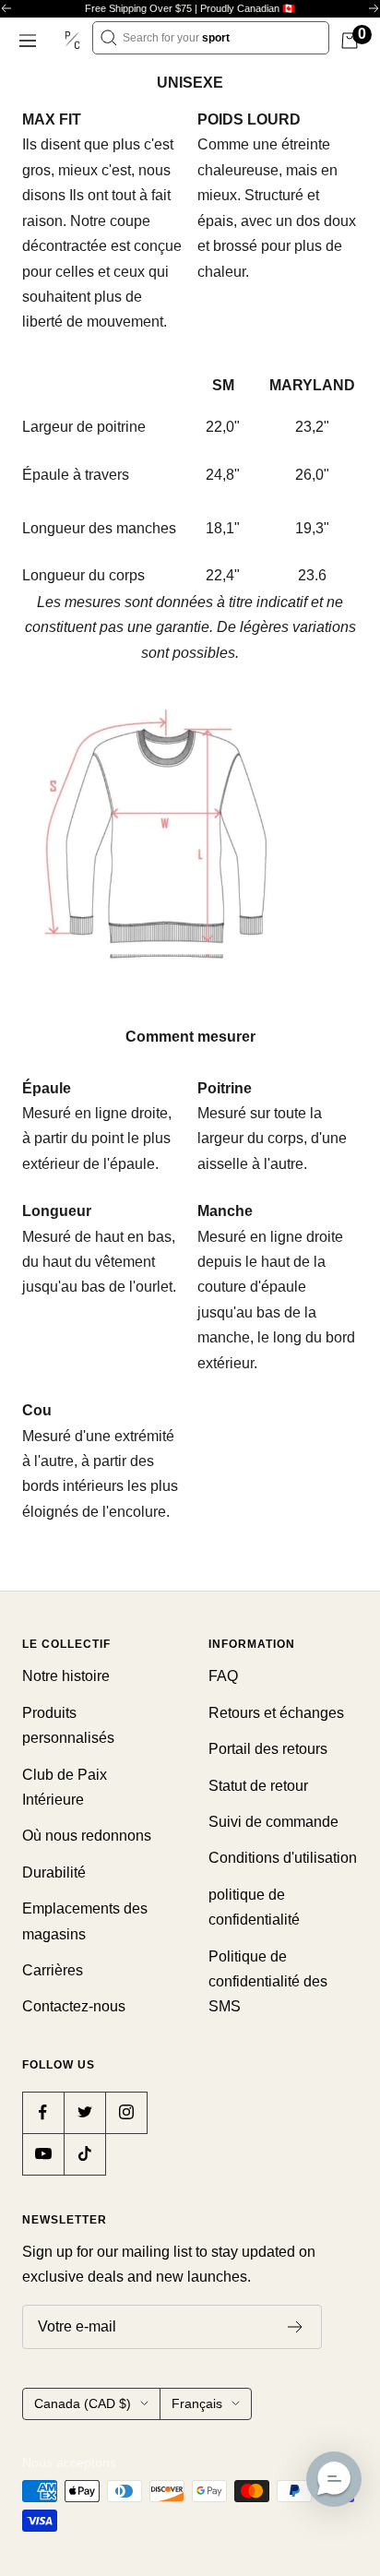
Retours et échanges (276, 1713)
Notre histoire (66, 1676)
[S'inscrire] (296, 2327)
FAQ (223, 1676)
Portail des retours (268, 1749)
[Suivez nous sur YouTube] (43, 2154)
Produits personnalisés (68, 1725)
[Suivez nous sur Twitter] (84, 2112)
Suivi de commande (273, 1822)
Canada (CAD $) (83, 2403)
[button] (334, 2479)
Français (197, 2403)
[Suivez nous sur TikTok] (84, 2154)
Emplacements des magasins (85, 1921)
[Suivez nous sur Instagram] (126, 2112)
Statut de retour (258, 1786)
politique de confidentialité (254, 1907)
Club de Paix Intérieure (65, 1787)
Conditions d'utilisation (283, 1858)
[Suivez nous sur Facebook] (43, 2112)
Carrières (53, 1970)
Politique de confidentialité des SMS (268, 1982)
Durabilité (54, 1872)
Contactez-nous (74, 2006)
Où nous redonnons (87, 1836)
